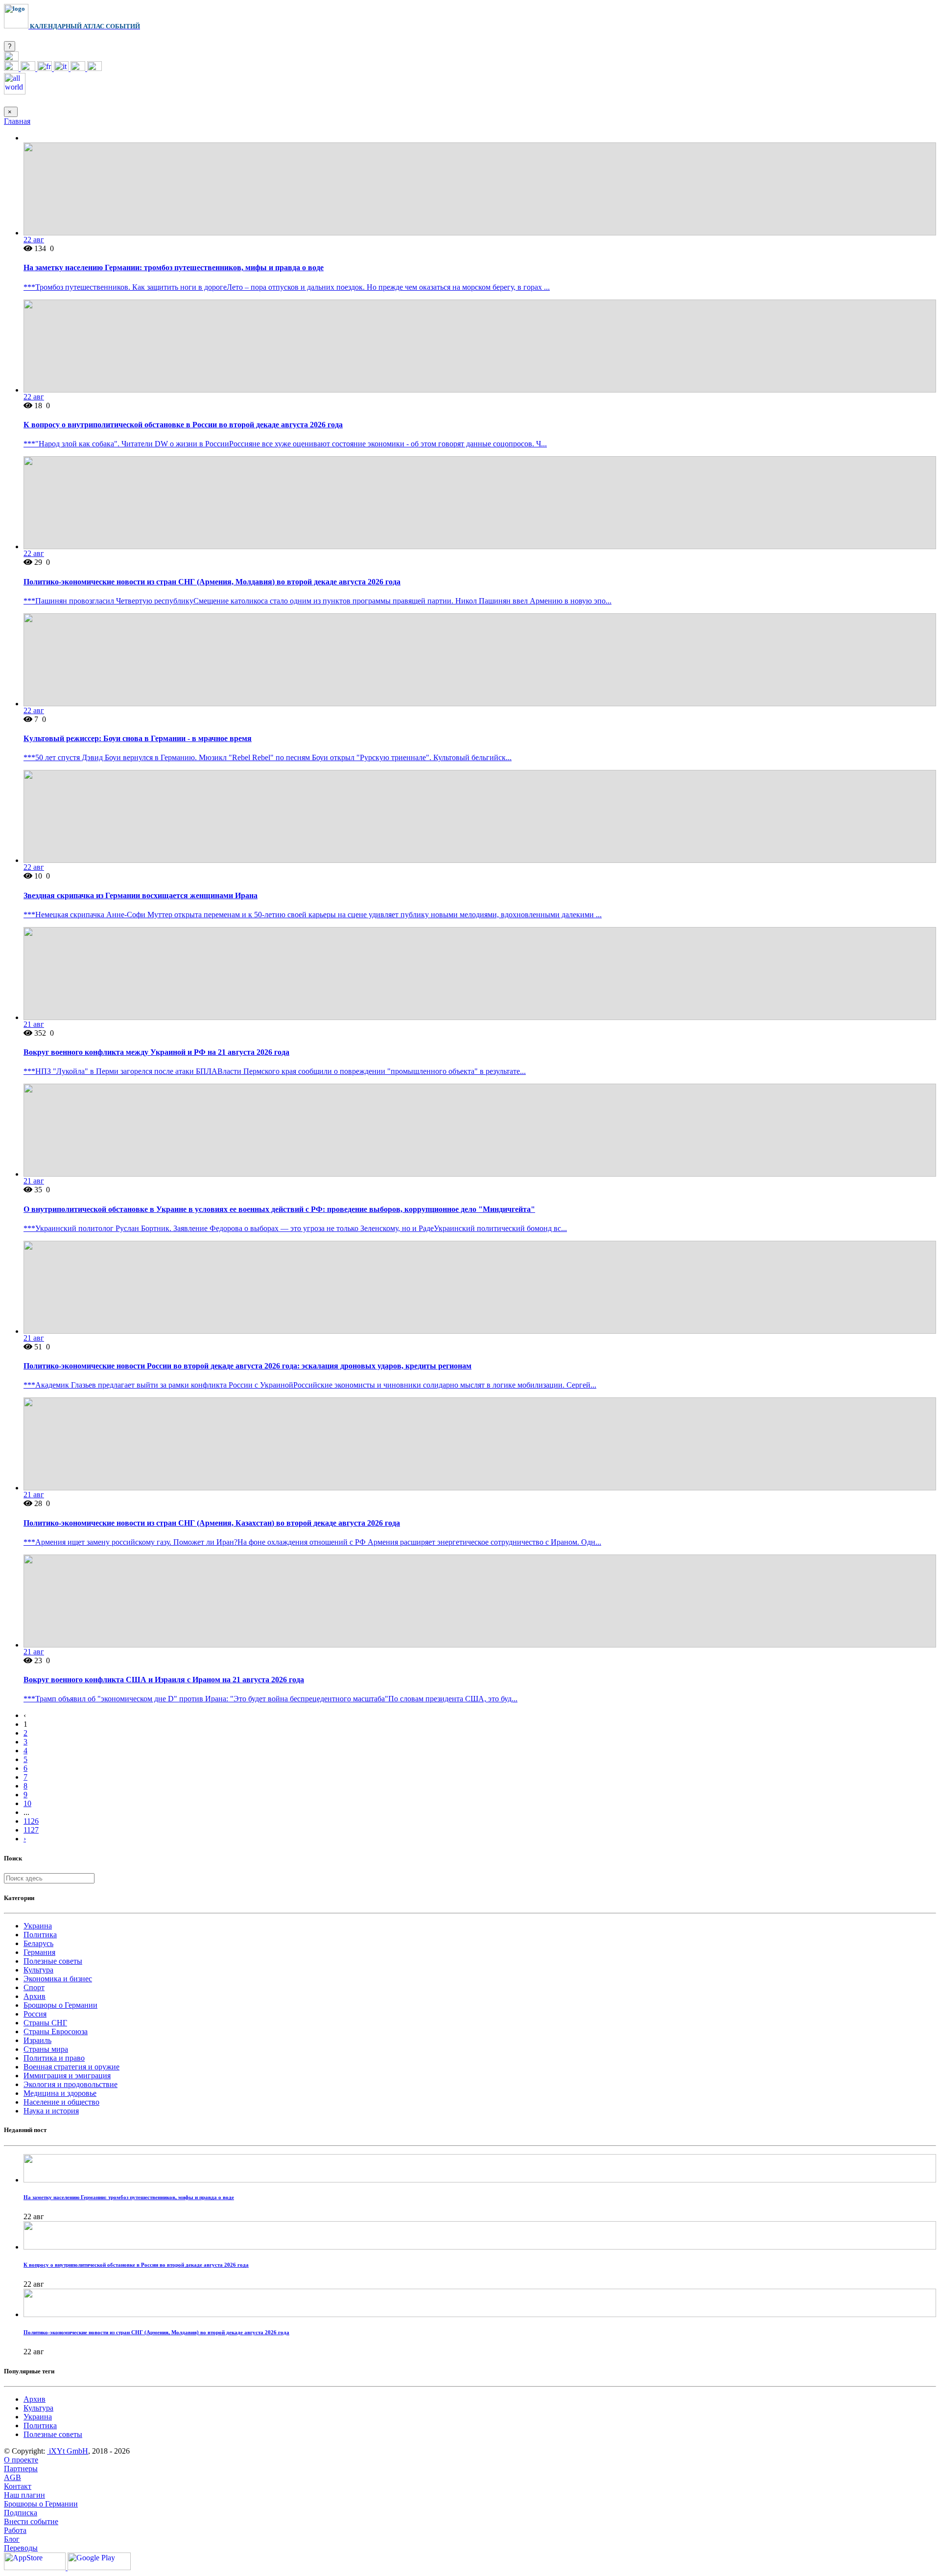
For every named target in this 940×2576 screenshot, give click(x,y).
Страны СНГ (45, 2023)
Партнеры (21, 2469)
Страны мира (46, 2049)
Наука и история (51, 2111)
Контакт (18, 2486)
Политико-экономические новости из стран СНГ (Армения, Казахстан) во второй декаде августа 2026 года (212, 1523)
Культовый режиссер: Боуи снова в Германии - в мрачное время (138, 738)
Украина (38, 1926)
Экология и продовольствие (70, 2084)
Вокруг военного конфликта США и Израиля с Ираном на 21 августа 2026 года (164, 1680)
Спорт (34, 1987)
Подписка (21, 2513)
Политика (40, 1935)
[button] (11, 58)
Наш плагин (24, 2495)
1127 (31, 1830)
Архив (35, 1996)
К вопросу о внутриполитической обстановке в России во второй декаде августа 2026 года (183, 425)
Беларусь (38, 1943)
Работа (15, 2530)
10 (27, 1803)
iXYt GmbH (68, 2451)
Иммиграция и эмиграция (67, 2076)
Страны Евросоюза (56, 2031)
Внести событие (31, 2521)
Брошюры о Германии (60, 2005)
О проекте (21, 2460)
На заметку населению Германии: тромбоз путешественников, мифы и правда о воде (174, 267)
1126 (31, 1821)
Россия (35, 2014)
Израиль (37, 2040)
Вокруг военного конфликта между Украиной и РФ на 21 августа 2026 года (156, 1052)
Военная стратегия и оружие (71, 2067)
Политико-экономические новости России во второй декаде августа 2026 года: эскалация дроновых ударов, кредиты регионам (247, 1366)
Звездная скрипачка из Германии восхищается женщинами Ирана (141, 895)
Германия (39, 1952)
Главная (17, 121)
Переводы (21, 2548)
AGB (12, 2477)
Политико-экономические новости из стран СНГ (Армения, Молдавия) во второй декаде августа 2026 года (212, 582)
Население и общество (61, 2102)
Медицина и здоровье (60, 2093)
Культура (38, 1970)
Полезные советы (53, 1961)
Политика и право (54, 2058)
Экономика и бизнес (58, 1979)
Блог (12, 2539)
